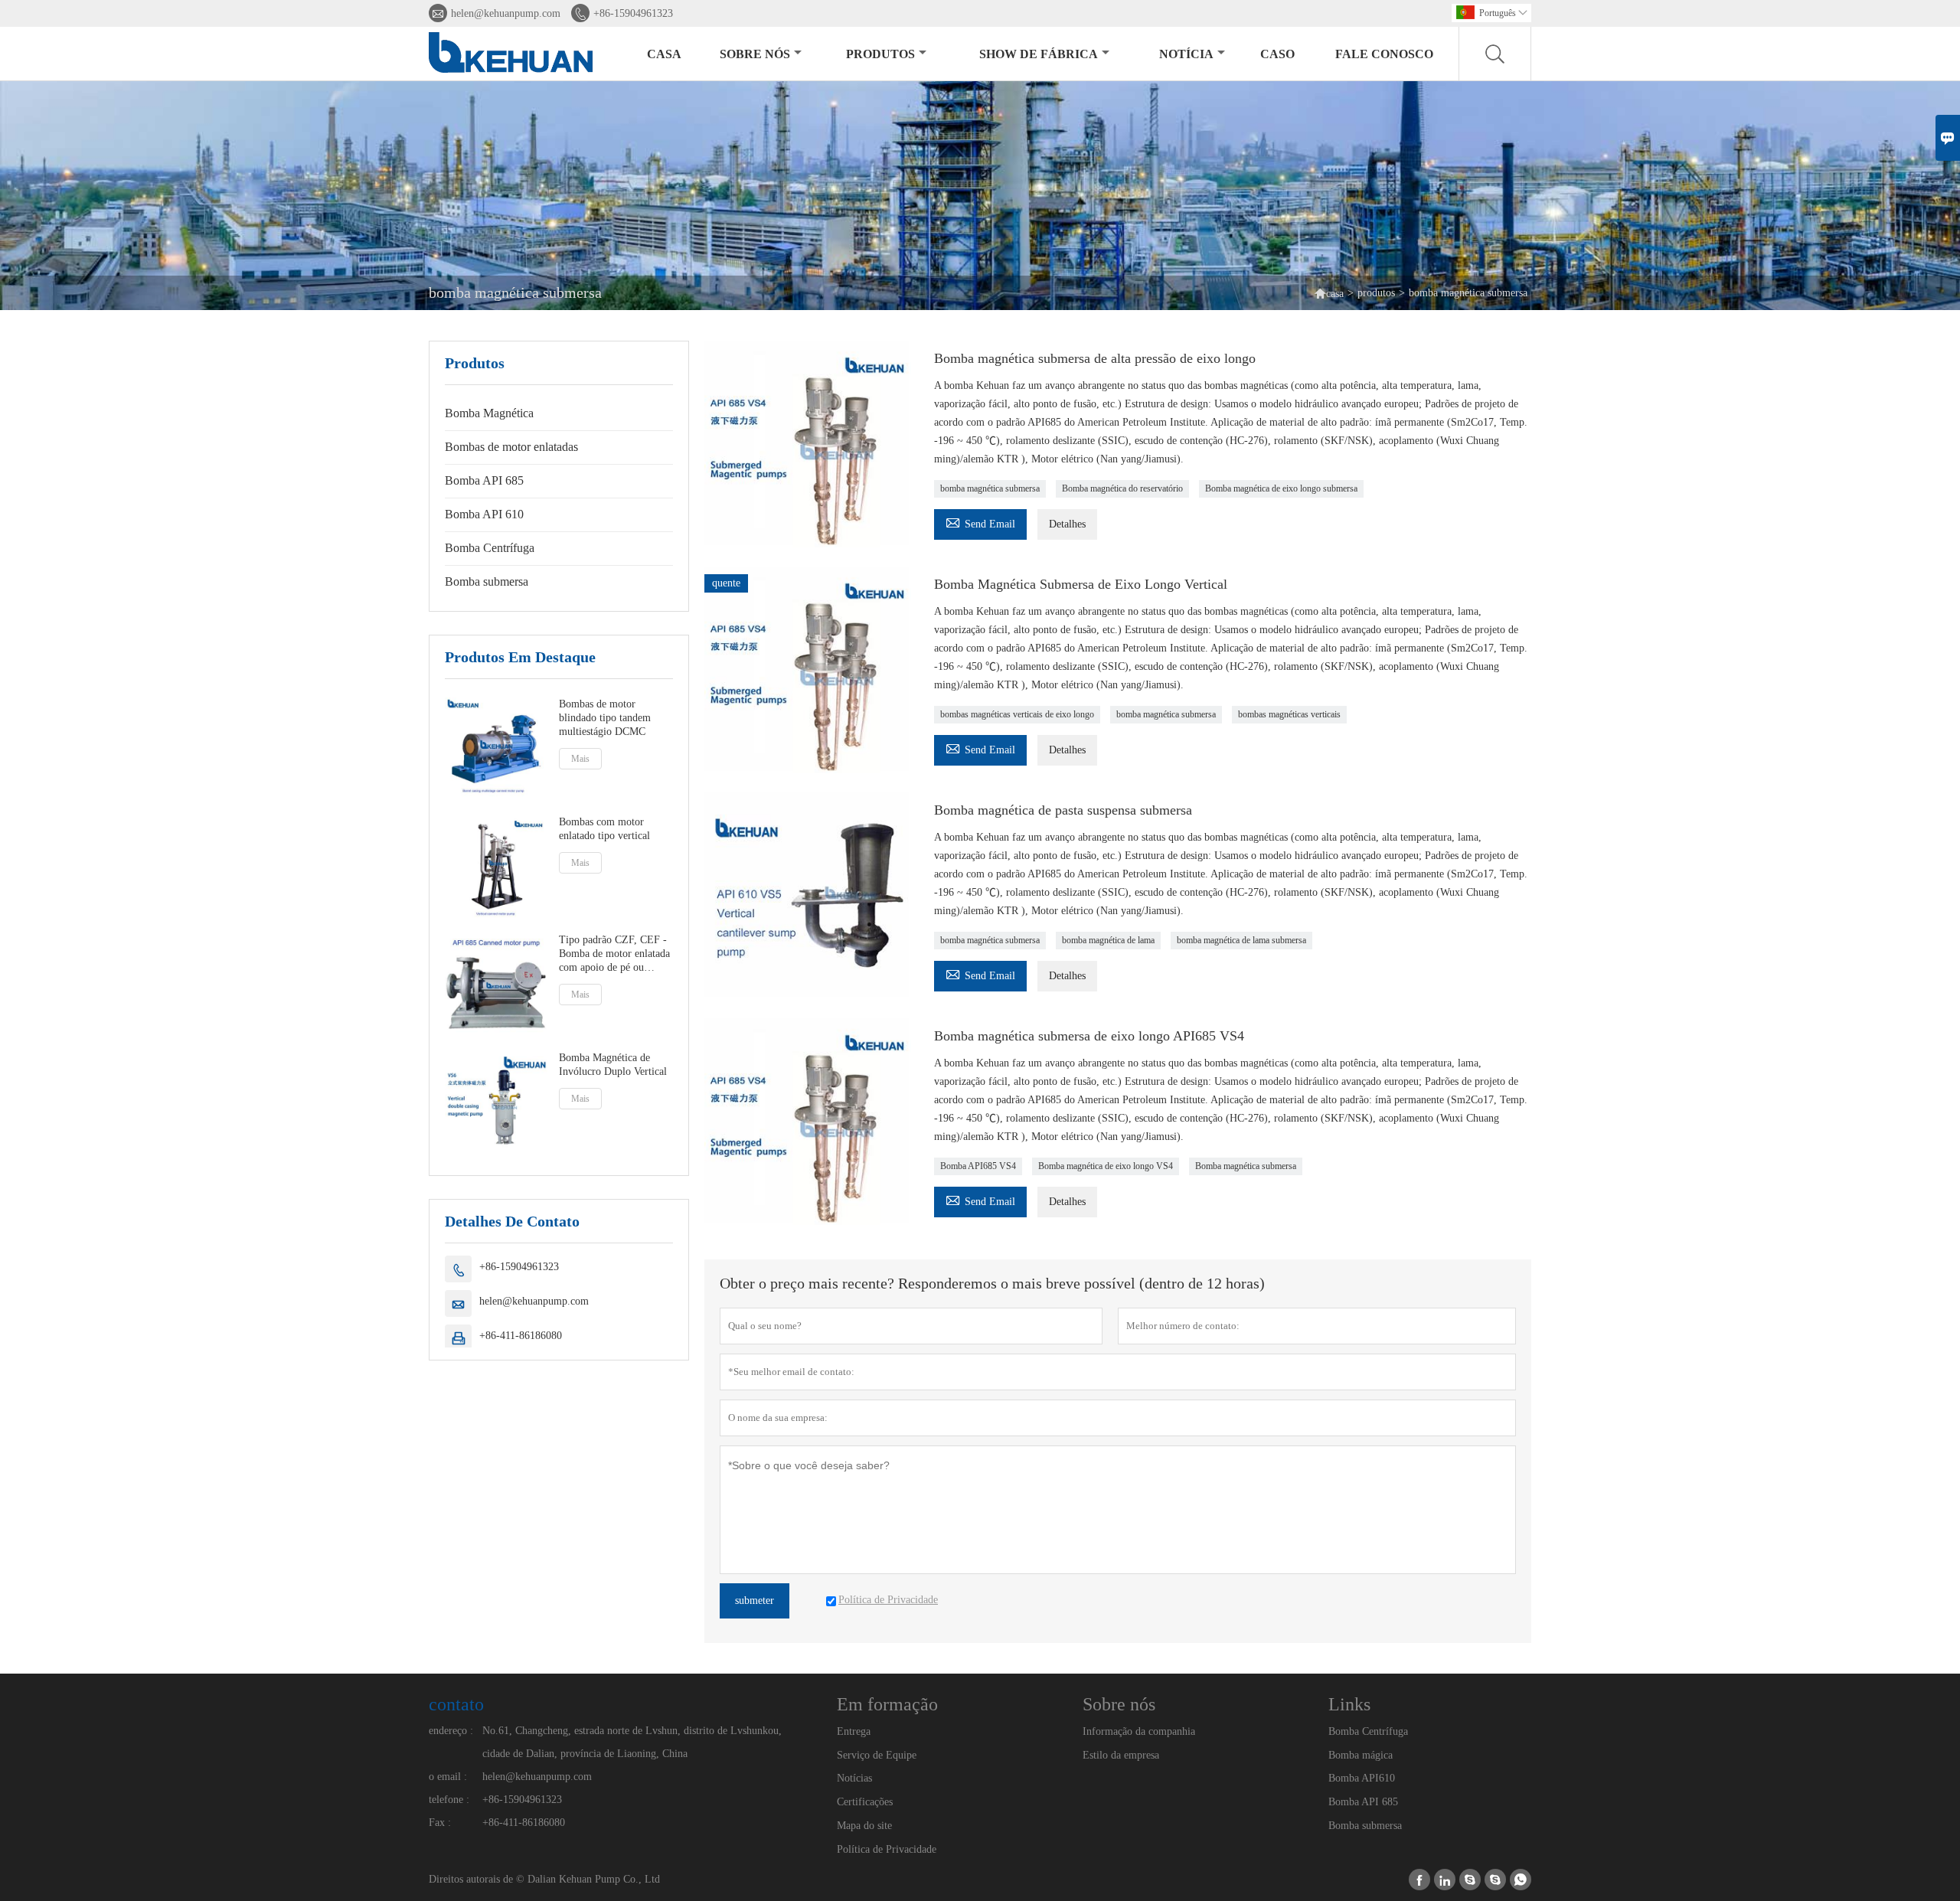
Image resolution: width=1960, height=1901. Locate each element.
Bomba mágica (1361, 1755)
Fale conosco (1384, 54)
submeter (755, 1600)
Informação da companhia (1139, 1731)
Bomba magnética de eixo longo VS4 (1106, 1166)
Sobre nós (755, 54)
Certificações (865, 1802)
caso (1277, 54)
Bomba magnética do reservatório (1122, 488)
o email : (448, 1777)
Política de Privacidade (887, 1849)
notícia (1186, 54)
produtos (880, 54)
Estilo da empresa (1121, 1755)
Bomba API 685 (484, 480)
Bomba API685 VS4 (978, 1166)
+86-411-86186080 (521, 1336)
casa (664, 54)
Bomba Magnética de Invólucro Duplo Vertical (613, 1065)
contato (456, 1704)
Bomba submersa (487, 581)
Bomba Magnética (489, 413)
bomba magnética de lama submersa (1241, 940)
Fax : (440, 1823)
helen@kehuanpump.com (506, 13)
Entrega (854, 1731)
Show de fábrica (1039, 54)
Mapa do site (864, 1826)
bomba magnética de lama (1108, 940)
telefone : (449, 1800)
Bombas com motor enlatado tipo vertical (604, 829)
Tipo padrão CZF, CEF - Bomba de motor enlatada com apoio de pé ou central (614, 954)
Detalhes (1067, 524)
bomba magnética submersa (990, 488)
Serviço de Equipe (877, 1755)
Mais (580, 759)
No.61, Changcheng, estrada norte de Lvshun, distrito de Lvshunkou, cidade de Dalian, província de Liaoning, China (632, 1742)
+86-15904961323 (633, 13)
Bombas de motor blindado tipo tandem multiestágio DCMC (605, 718)
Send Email (980, 522)
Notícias (854, 1778)
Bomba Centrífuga (490, 548)
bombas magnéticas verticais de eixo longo (1017, 714)
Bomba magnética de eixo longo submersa (1281, 488)
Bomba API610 (1362, 1778)
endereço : (451, 1731)
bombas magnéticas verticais (1289, 714)
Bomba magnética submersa (1246, 1166)
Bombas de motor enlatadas (511, 447)
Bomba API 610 (484, 514)
